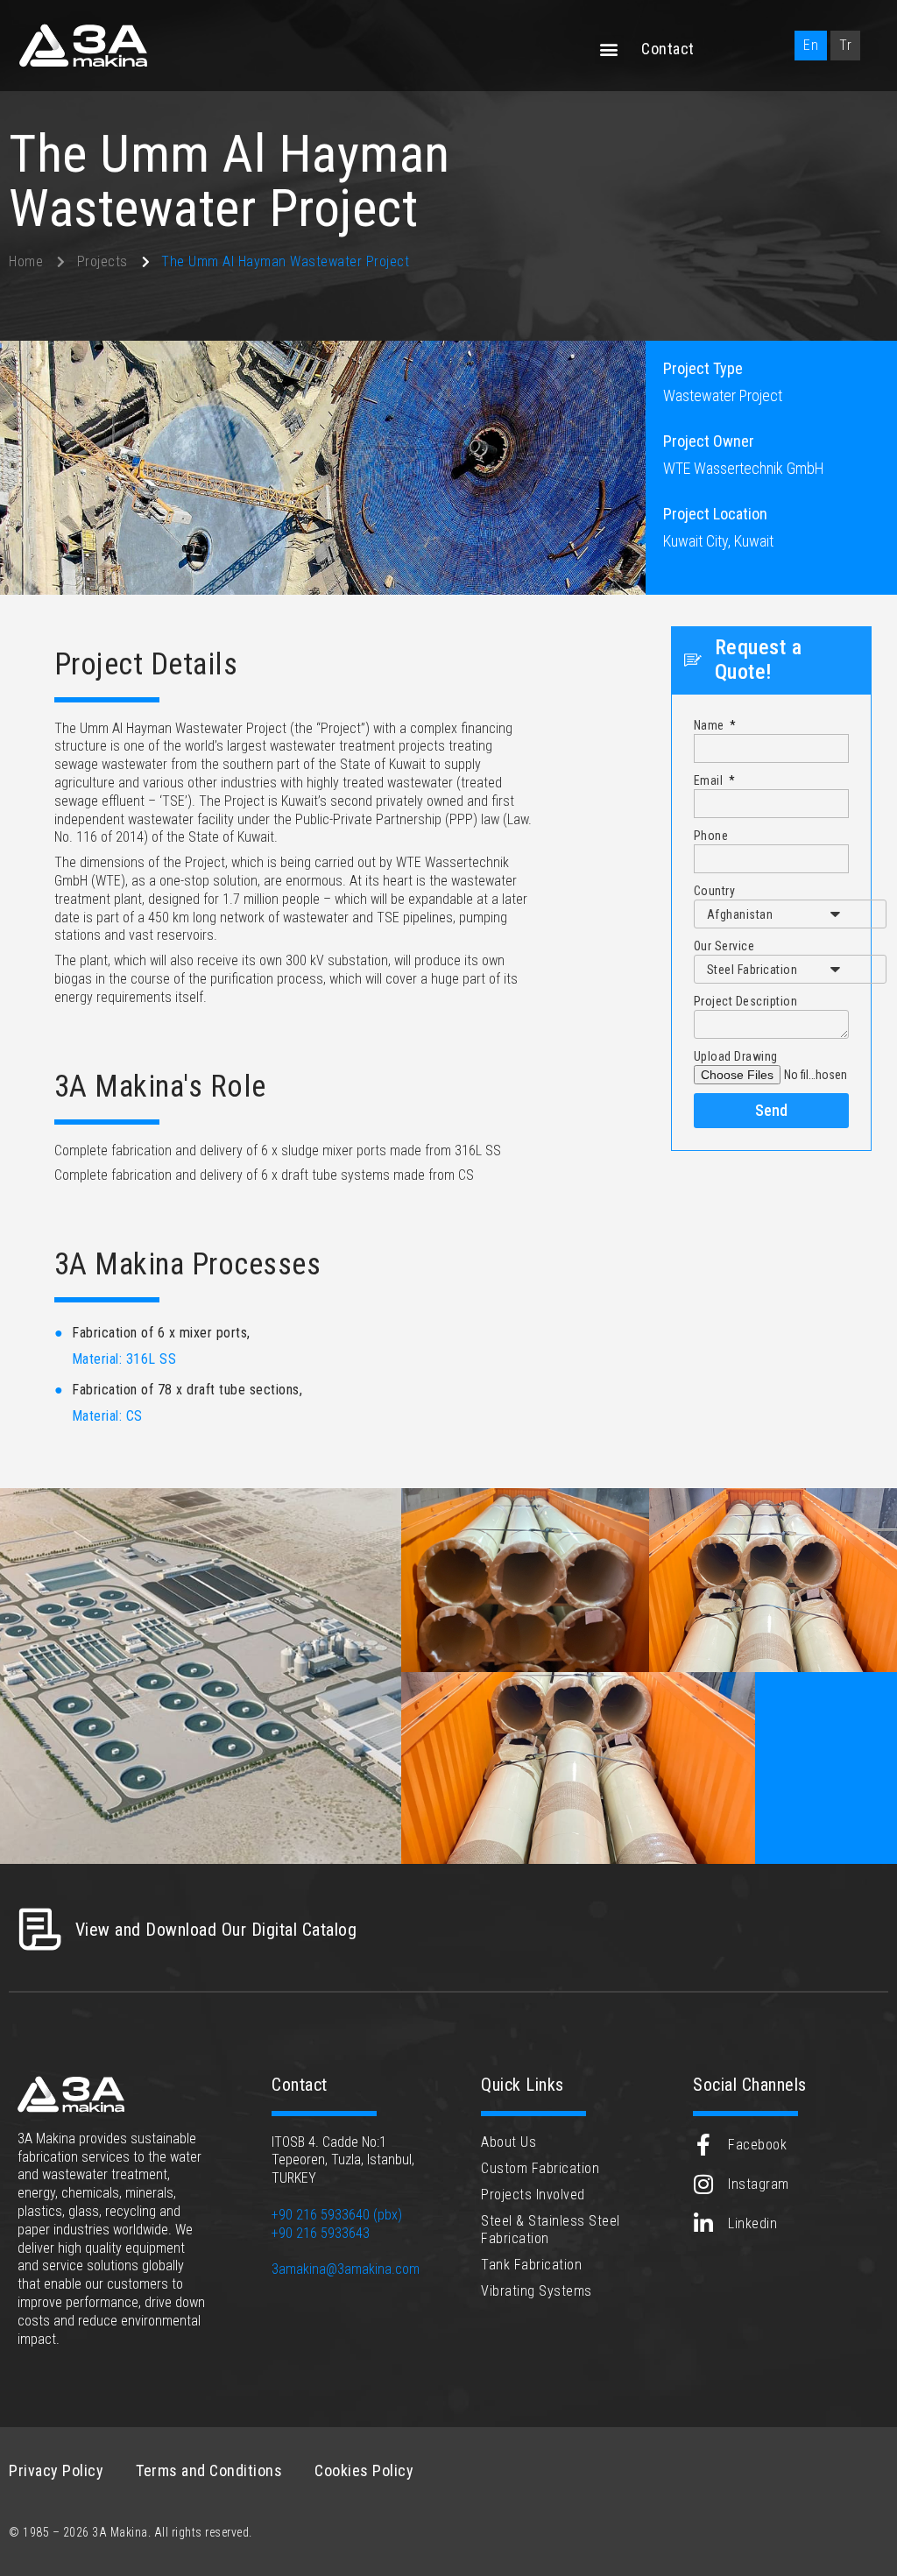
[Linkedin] (704, 2223)
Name (711, 725)
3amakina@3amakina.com (346, 2269)
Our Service (724, 946)
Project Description (746, 1001)
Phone (711, 836)
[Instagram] (704, 2184)
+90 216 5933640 (321, 2215)
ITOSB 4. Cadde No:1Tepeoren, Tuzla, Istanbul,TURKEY (343, 2160)
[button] (610, 49)
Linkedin (752, 2223)
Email (710, 780)
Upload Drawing (736, 1056)
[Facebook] (704, 2145)
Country (715, 891)
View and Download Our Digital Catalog (216, 1930)
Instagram (759, 2184)
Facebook (757, 2145)
